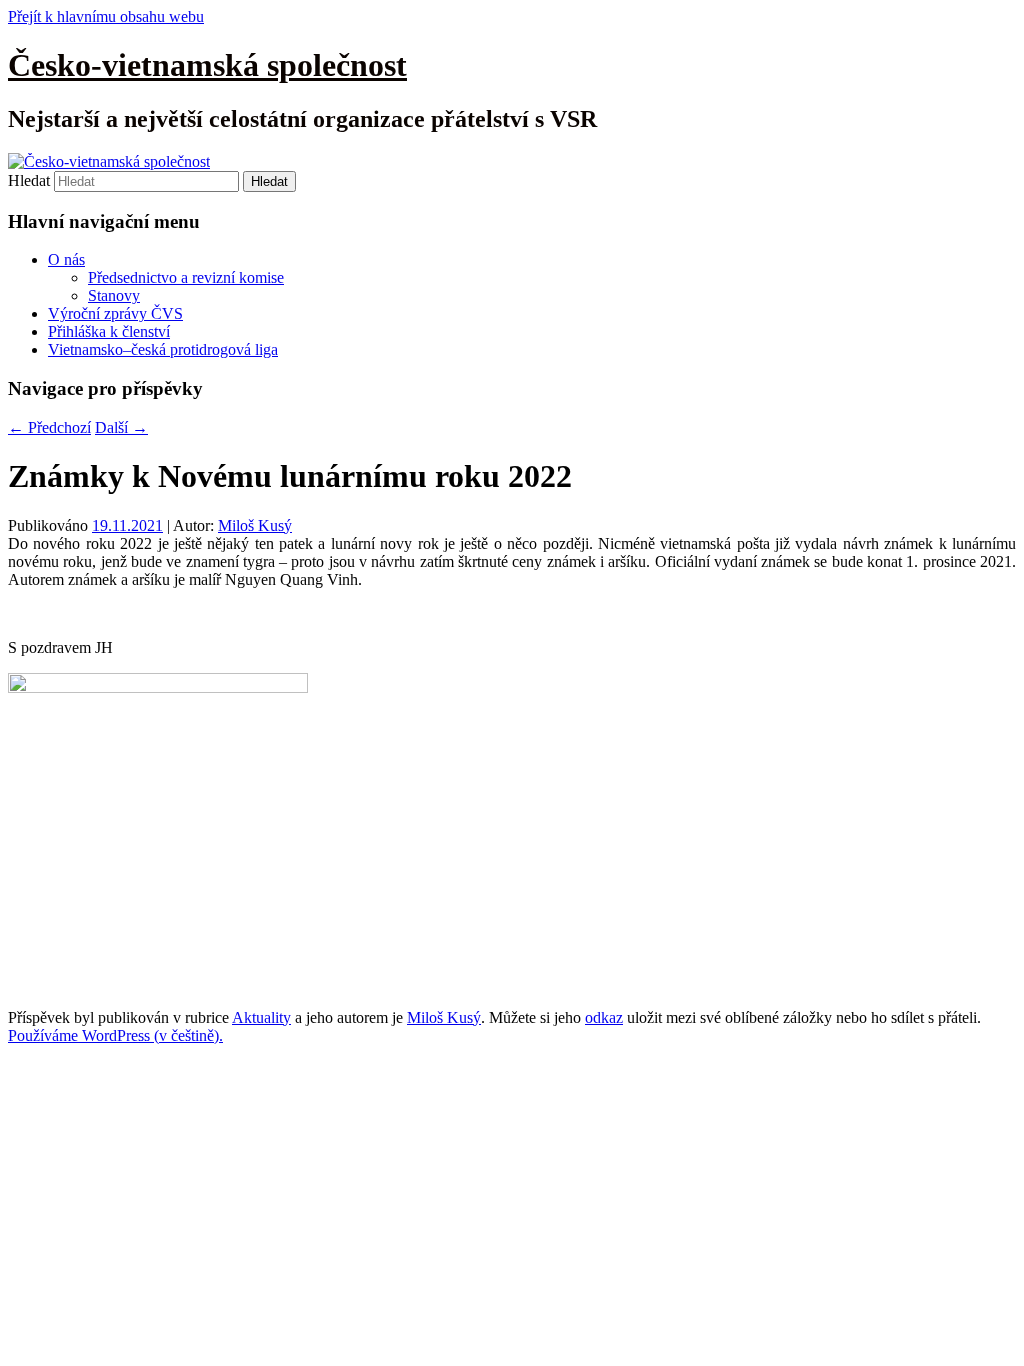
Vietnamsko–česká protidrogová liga (163, 349)
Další (121, 427)
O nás (66, 259)
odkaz (604, 1017)
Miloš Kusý (255, 525)
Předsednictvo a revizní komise (186, 277)
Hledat (29, 180)
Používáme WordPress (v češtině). (115, 1035)
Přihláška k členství (109, 331)
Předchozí (49, 427)
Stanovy (114, 295)
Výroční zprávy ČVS (115, 313)
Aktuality (261, 1017)
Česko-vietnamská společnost (207, 65)
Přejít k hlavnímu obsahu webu (106, 16)
